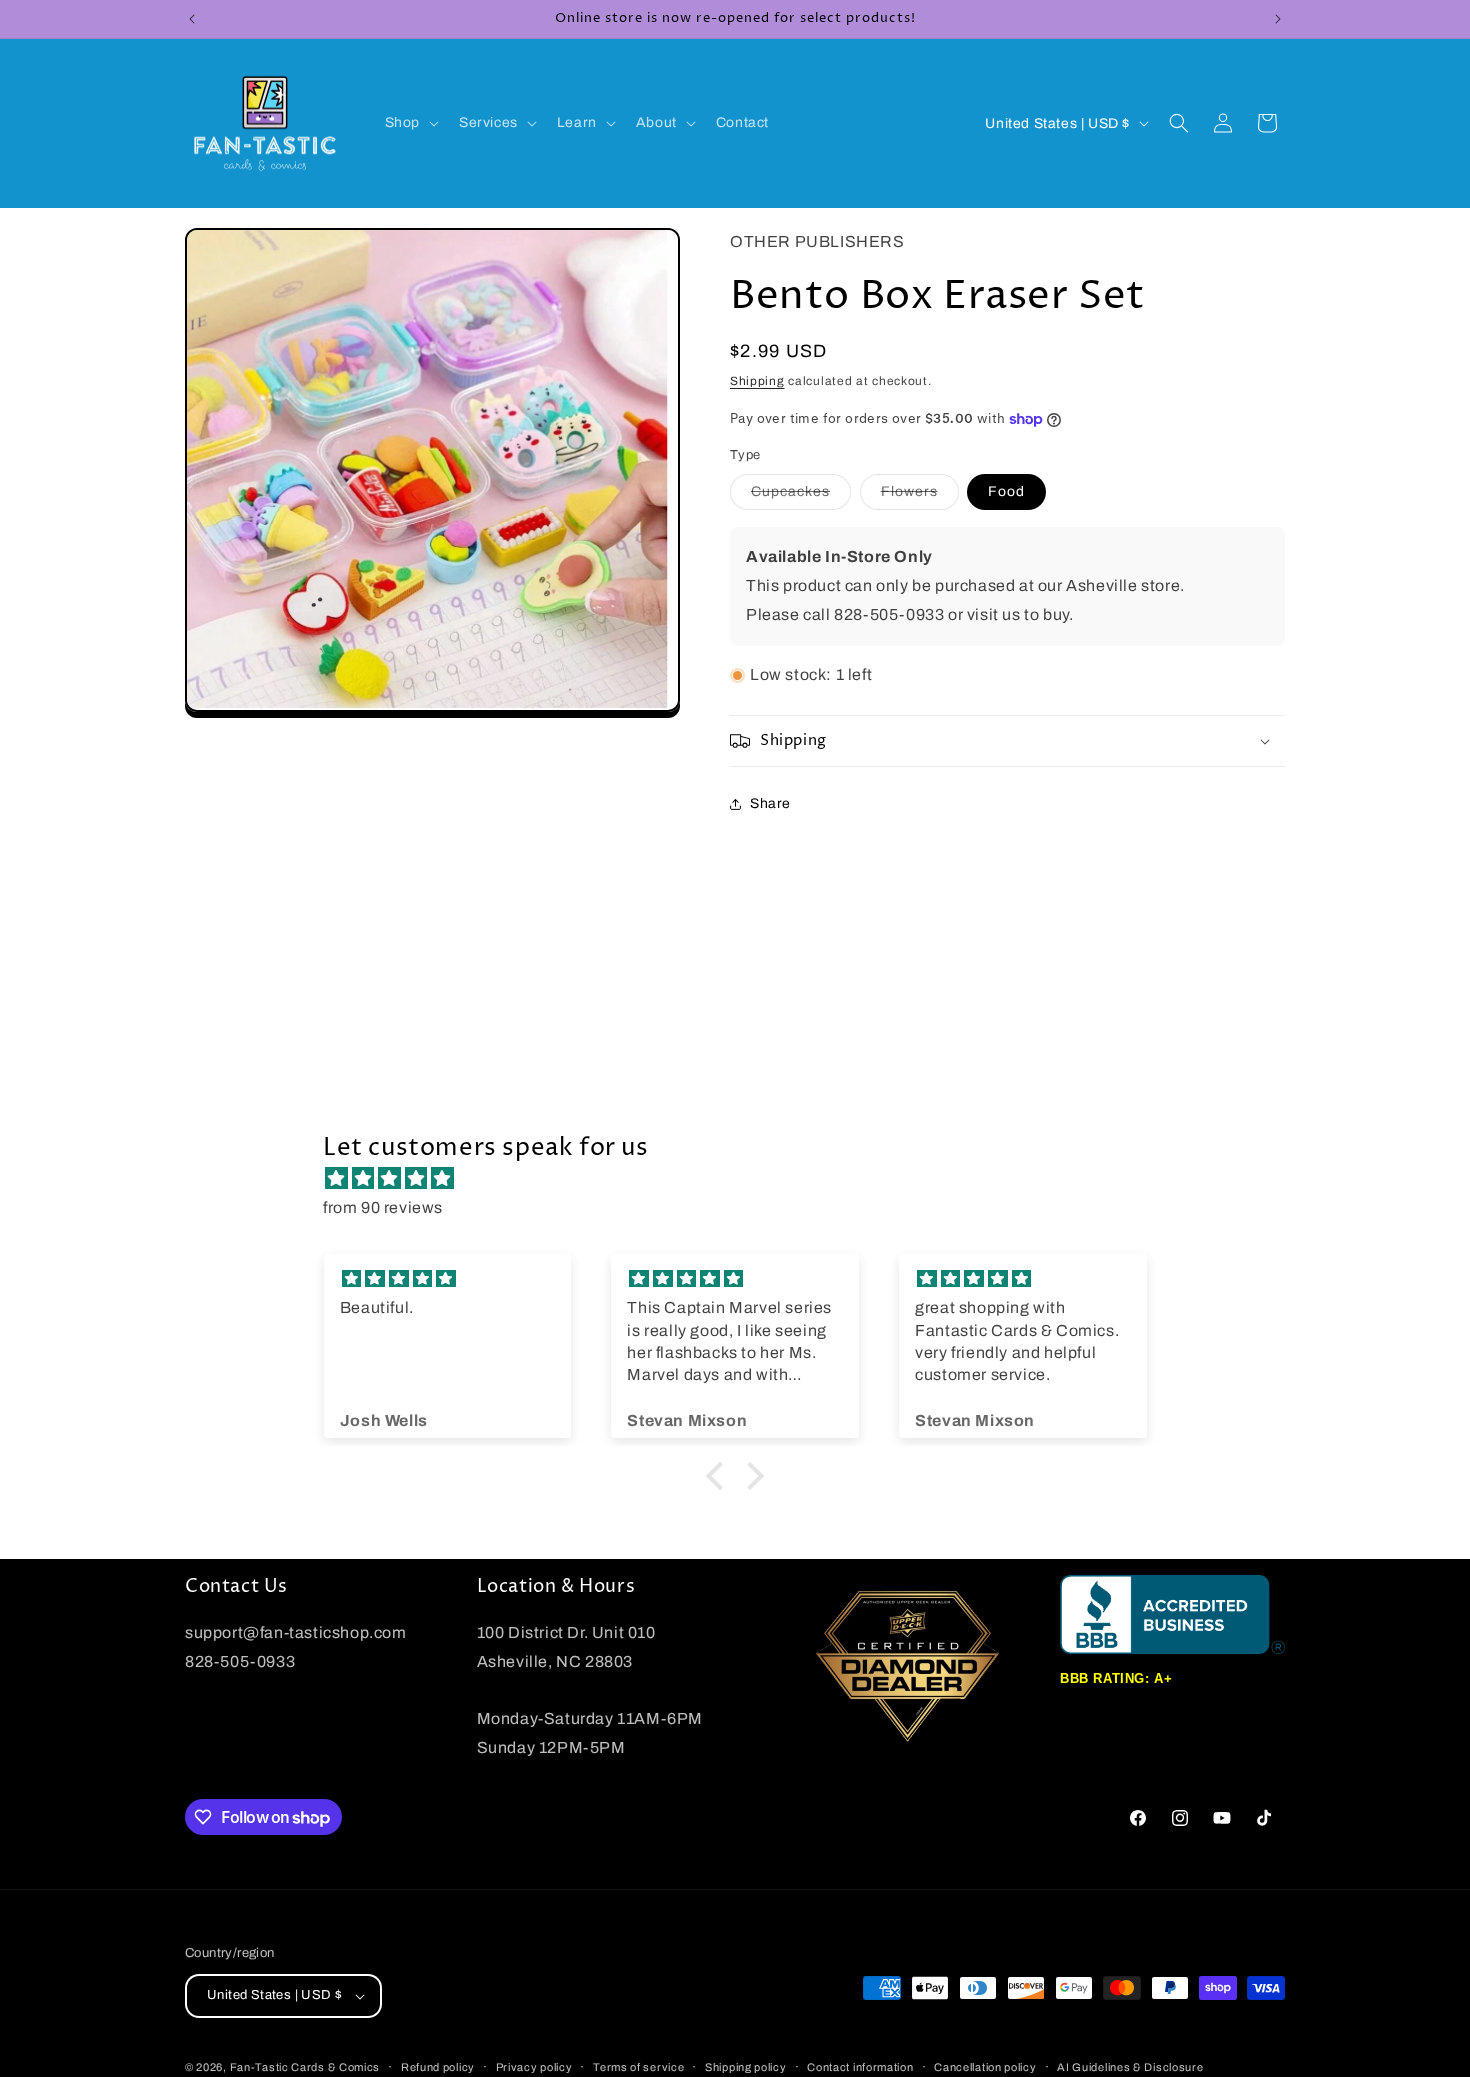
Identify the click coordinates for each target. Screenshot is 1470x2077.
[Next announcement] (1278, 19)
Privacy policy (534, 2066)
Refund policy (438, 2066)
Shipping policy (746, 2066)
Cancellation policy (985, 2066)
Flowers (920, 496)
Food (1006, 491)
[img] (745, 1179)
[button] (410, 123)
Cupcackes (801, 496)
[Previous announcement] (192, 19)
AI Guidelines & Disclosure (1130, 2066)
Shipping (757, 381)
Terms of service (638, 2066)
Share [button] (770, 803)
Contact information (860, 2066)
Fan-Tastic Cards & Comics (305, 2067)
